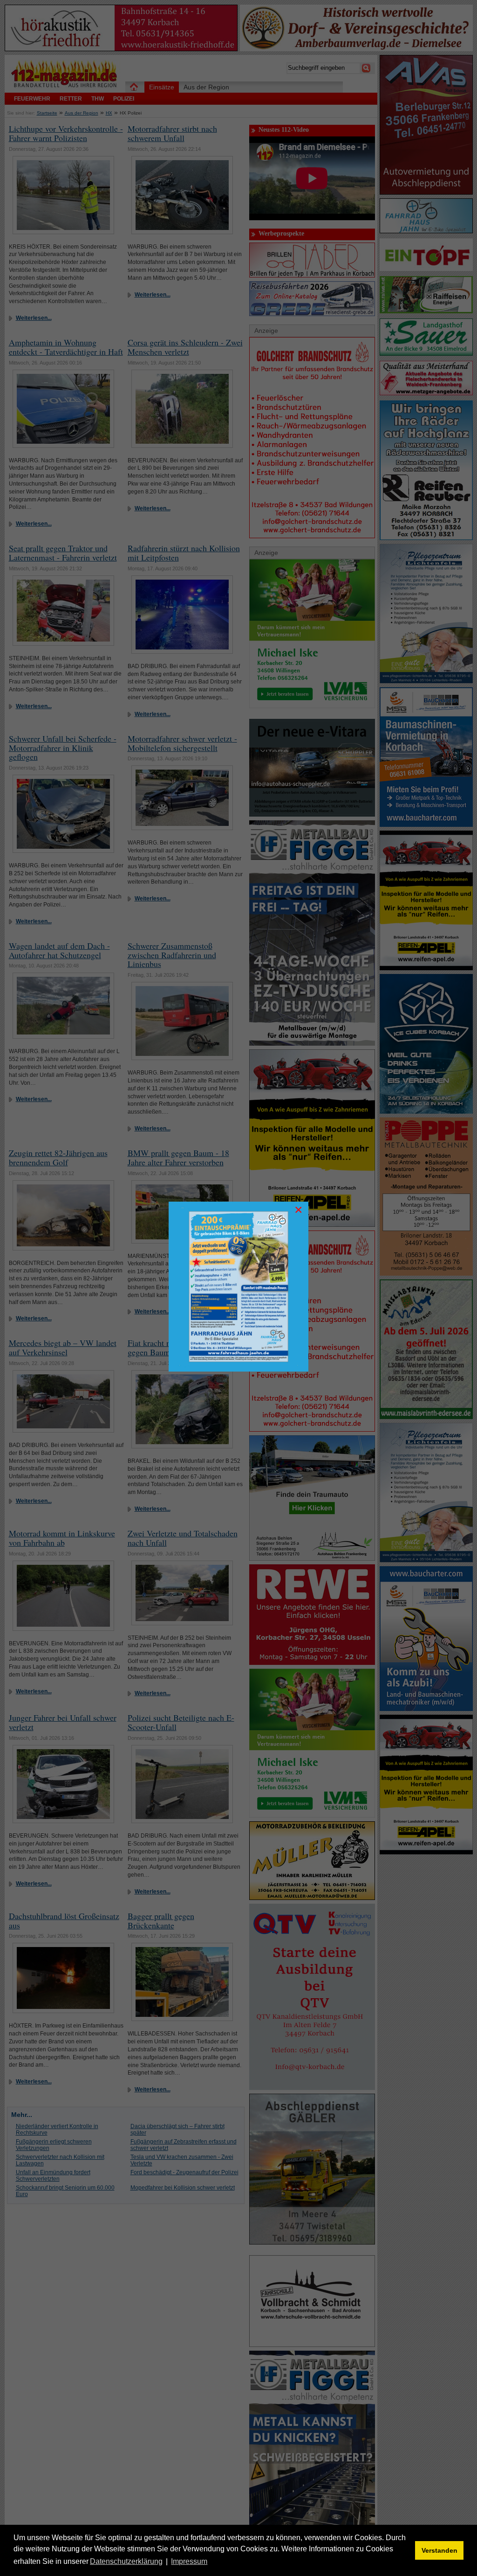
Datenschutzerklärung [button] (126, 2561)
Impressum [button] (189, 2561)
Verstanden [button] (440, 2550)
